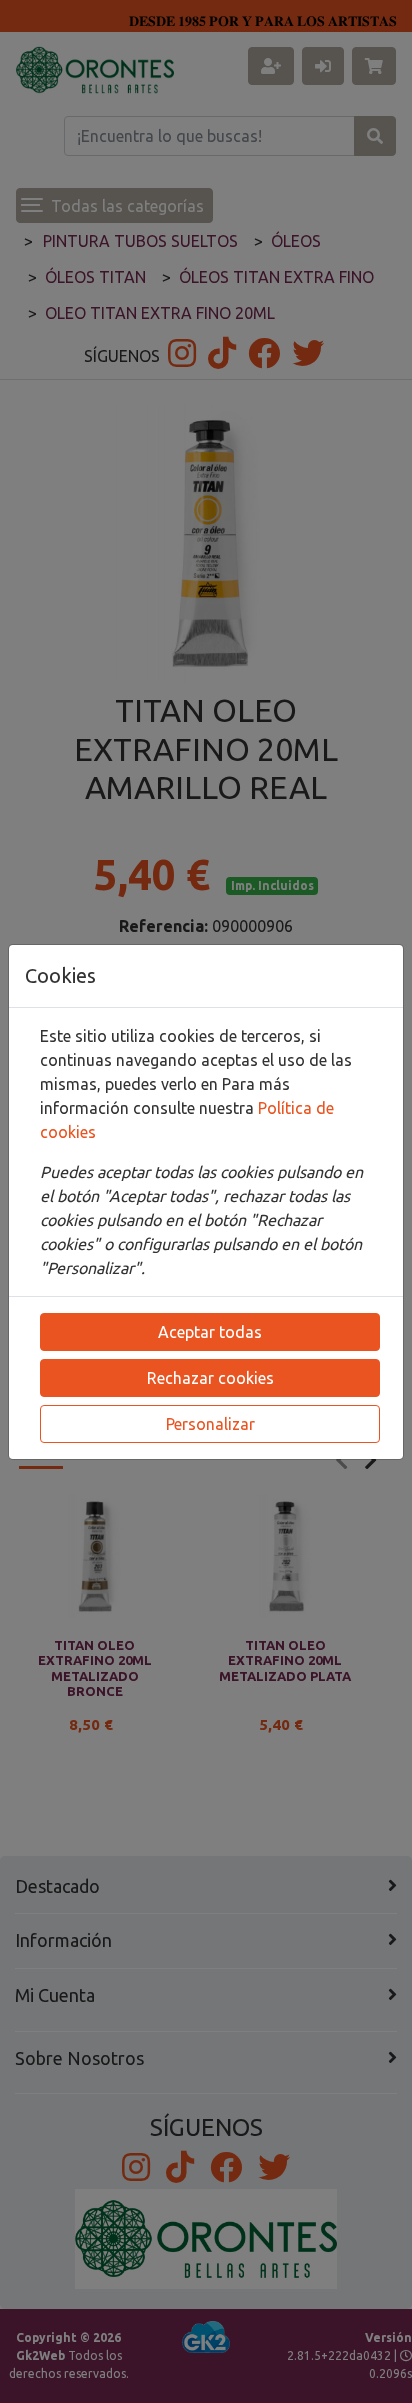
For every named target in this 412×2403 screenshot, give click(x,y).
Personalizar (210, 1424)
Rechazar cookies (210, 1378)
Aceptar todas (210, 1332)
